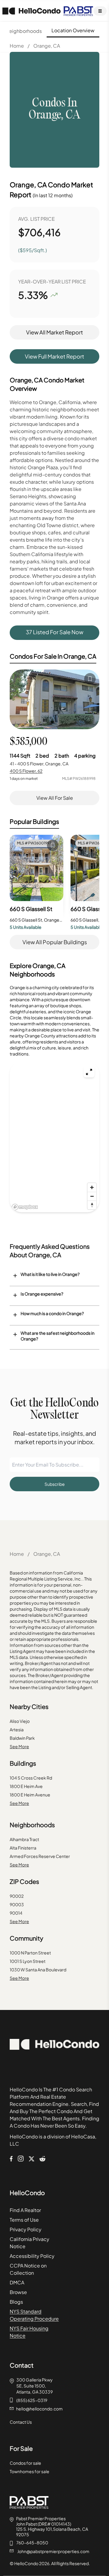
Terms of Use (24, 2220)
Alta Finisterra (23, 1848)
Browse (18, 2292)
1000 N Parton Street (30, 1953)
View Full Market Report (54, 356)
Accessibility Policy (32, 2256)
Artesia (17, 1729)
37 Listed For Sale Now (54, 632)
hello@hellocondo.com (39, 2409)
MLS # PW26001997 (34, 843)
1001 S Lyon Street (28, 1961)
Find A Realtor (25, 2210)
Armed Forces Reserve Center (40, 1856)
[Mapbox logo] (25, 1207)
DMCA (17, 2282)
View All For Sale (55, 798)
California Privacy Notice (30, 2243)
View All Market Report (54, 332)
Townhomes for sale (30, 2471)
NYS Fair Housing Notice (29, 2332)
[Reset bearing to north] (92, 1205)
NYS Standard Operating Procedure (34, 2315)
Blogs (16, 2302)
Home (17, 46)
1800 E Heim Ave (26, 1786)
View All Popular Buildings (55, 942)
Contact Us (21, 2422)
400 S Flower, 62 (26, 771)
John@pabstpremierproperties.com (53, 2551)
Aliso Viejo (20, 1721)
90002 (17, 1896)
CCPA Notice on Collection (28, 2269)
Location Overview (73, 30)
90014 (16, 1913)
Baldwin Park (22, 1738)
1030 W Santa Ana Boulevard (38, 1970)
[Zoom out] (92, 1196)
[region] (54, 1137)
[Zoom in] (92, 1187)
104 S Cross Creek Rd (31, 1778)
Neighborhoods (24, 31)
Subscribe (55, 1484)
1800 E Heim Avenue (30, 1795)
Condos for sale (25, 2463)
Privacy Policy (26, 2229)
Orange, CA (47, 46)
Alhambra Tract (24, 1839)
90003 (17, 1904)
